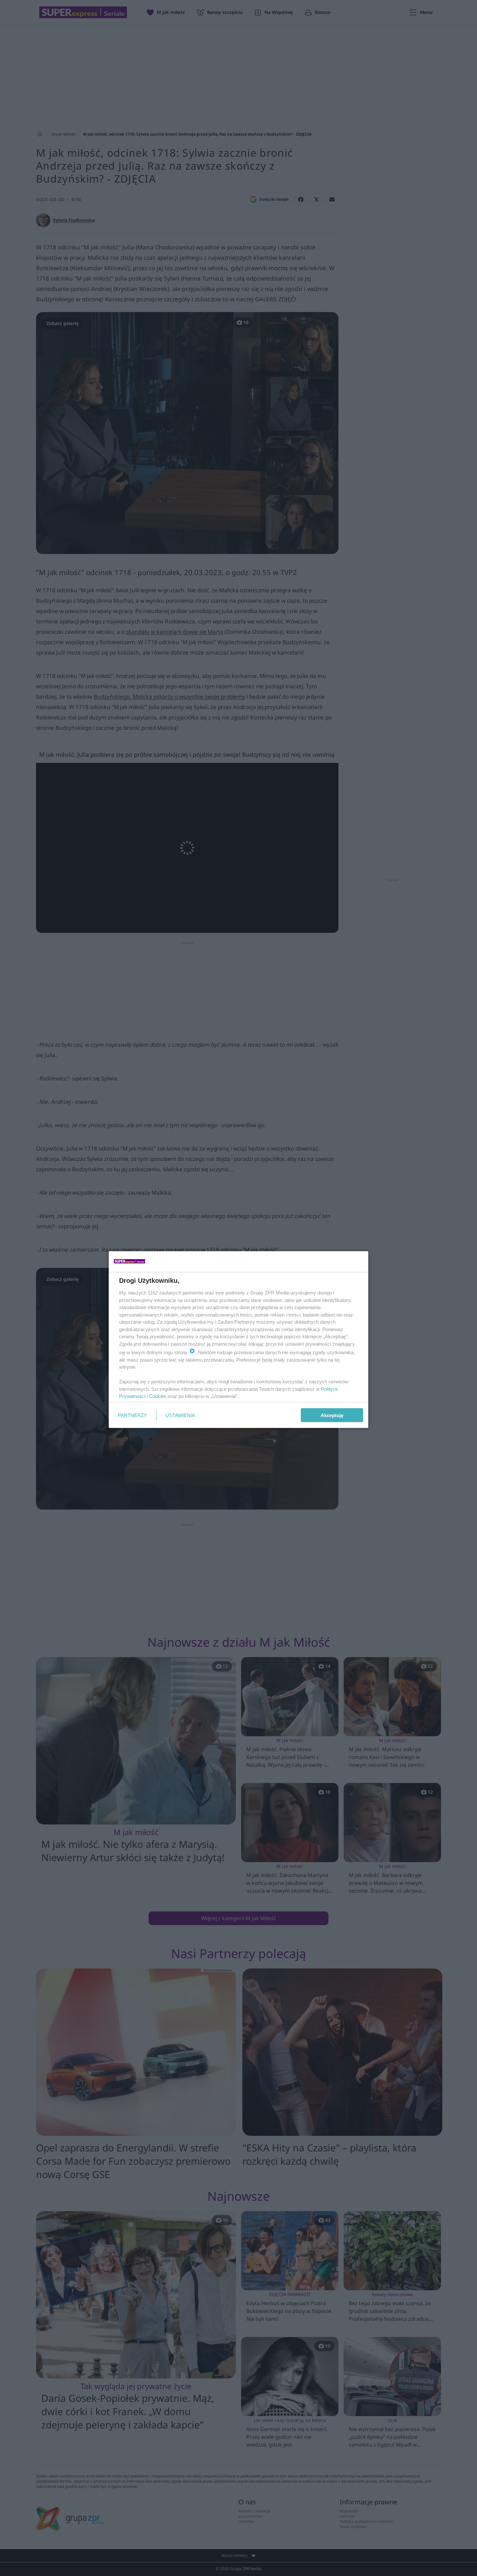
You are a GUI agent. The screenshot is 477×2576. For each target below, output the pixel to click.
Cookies (158, 1396)
